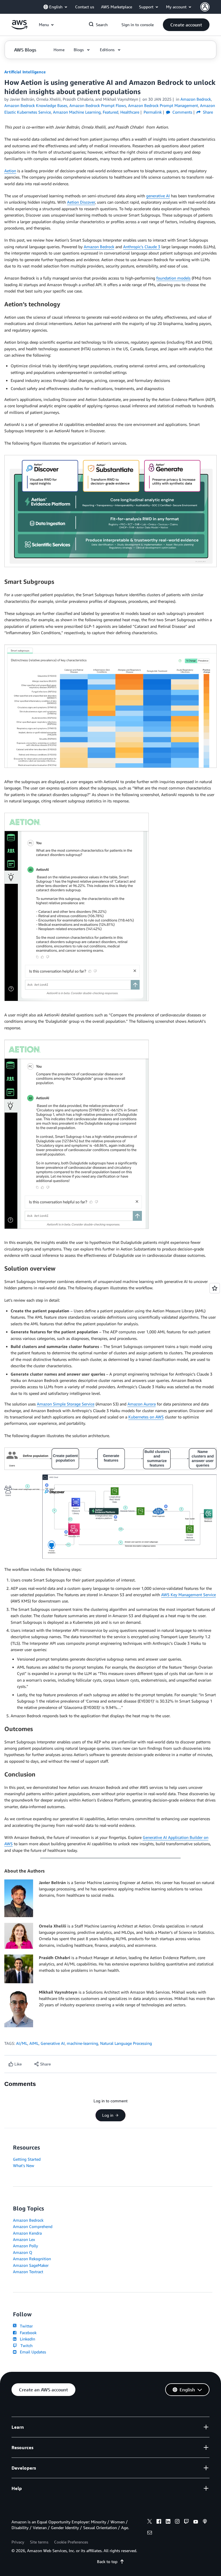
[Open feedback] (215, 1288)
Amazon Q (23, 2252)
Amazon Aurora (142, 1404)
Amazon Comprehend (33, 2226)
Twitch (25, 2345)
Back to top (107, 2561)
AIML (34, 2043)
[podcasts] (205, 2522)
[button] (186, 25)
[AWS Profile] (205, 7)
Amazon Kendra (27, 2233)
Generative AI (53, 2043)
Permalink (153, 112)
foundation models (173, 278)
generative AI (158, 196)
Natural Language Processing (126, 2043)
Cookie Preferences (71, 2542)
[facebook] (159, 2522)
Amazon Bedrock (99, 247)
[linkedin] (168, 2522)
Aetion (10, 171)
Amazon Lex (24, 2239)
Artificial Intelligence (25, 72)
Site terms (39, 2542)
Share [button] (207, 112)
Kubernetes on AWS (146, 1417)
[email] (150, 2533)
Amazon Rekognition (32, 2259)
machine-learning (82, 2043)
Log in (108, 2115)
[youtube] (196, 2522)
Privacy (18, 2542)
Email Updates (32, 2352)
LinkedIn (26, 2339)
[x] (150, 2522)
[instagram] (177, 2522)
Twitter (25, 2326)
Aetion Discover (81, 202)
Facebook (27, 2333)
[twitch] (186, 2522)
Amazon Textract (28, 2272)
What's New (24, 2165)
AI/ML (22, 2043)
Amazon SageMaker (31, 2265)
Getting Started (27, 2159)
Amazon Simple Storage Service (66, 1404)
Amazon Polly (25, 2246)
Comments (182, 112)
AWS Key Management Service (188, 1595)
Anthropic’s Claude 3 (142, 247)
